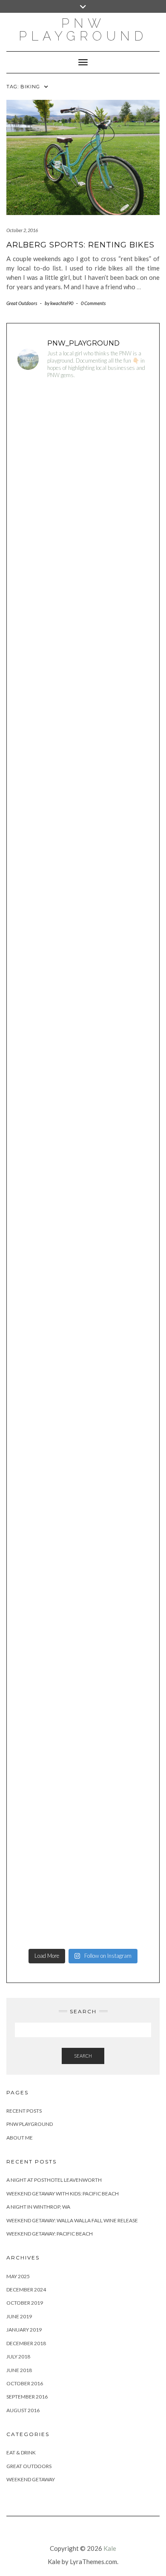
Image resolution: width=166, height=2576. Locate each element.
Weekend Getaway (31, 2479)
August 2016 (23, 2410)
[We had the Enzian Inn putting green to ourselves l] (83, 1126)
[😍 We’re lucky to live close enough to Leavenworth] (83, 503)
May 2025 (18, 2276)
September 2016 (27, 2397)
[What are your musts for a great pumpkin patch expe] (83, 1905)
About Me (20, 2138)
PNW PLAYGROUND (83, 30)
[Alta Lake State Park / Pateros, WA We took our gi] (83, 581)
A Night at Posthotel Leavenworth (54, 2180)
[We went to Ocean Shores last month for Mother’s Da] (83, 1204)
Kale (110, 2548)
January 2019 (24, 2330)
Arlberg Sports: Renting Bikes (80, 245)
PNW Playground (30, 2124)
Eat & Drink (21, 2452)
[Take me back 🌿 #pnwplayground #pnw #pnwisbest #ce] (83, 893)
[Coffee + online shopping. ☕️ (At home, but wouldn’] (83, 1593)
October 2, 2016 (22, 230)
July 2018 (18, 2356)
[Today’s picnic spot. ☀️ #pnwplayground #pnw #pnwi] (83, 659)
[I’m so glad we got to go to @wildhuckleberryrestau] (83, 1749)
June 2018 (19, 2370)
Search (83, 2056)
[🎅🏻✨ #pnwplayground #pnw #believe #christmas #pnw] (83, 1438)
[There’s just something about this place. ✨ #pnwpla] (83, 426)
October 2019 (25, 2303)
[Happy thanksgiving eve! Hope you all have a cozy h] (83, 1671)
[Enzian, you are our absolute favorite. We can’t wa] (83, 737)
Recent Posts (24, 2111)
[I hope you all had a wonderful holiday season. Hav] (83, 1282)
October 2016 (25, 2383)
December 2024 (26, 2290)
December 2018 (26, 2343)
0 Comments (93, 303)
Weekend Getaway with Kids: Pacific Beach (63, 2194)
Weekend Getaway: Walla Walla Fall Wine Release (72, 2220)
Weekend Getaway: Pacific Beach (50, 2234)
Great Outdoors (22, 303)
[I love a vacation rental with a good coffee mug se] (83, 1049)
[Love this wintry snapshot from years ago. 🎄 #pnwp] (83, 1515)
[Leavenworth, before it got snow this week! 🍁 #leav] (83, 1827)
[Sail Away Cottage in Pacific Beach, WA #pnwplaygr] (83, 971)
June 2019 (19, 2316)
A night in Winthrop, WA (38, 2207)
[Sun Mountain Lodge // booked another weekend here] (83, 1360)
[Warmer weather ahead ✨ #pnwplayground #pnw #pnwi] (83, 815)
